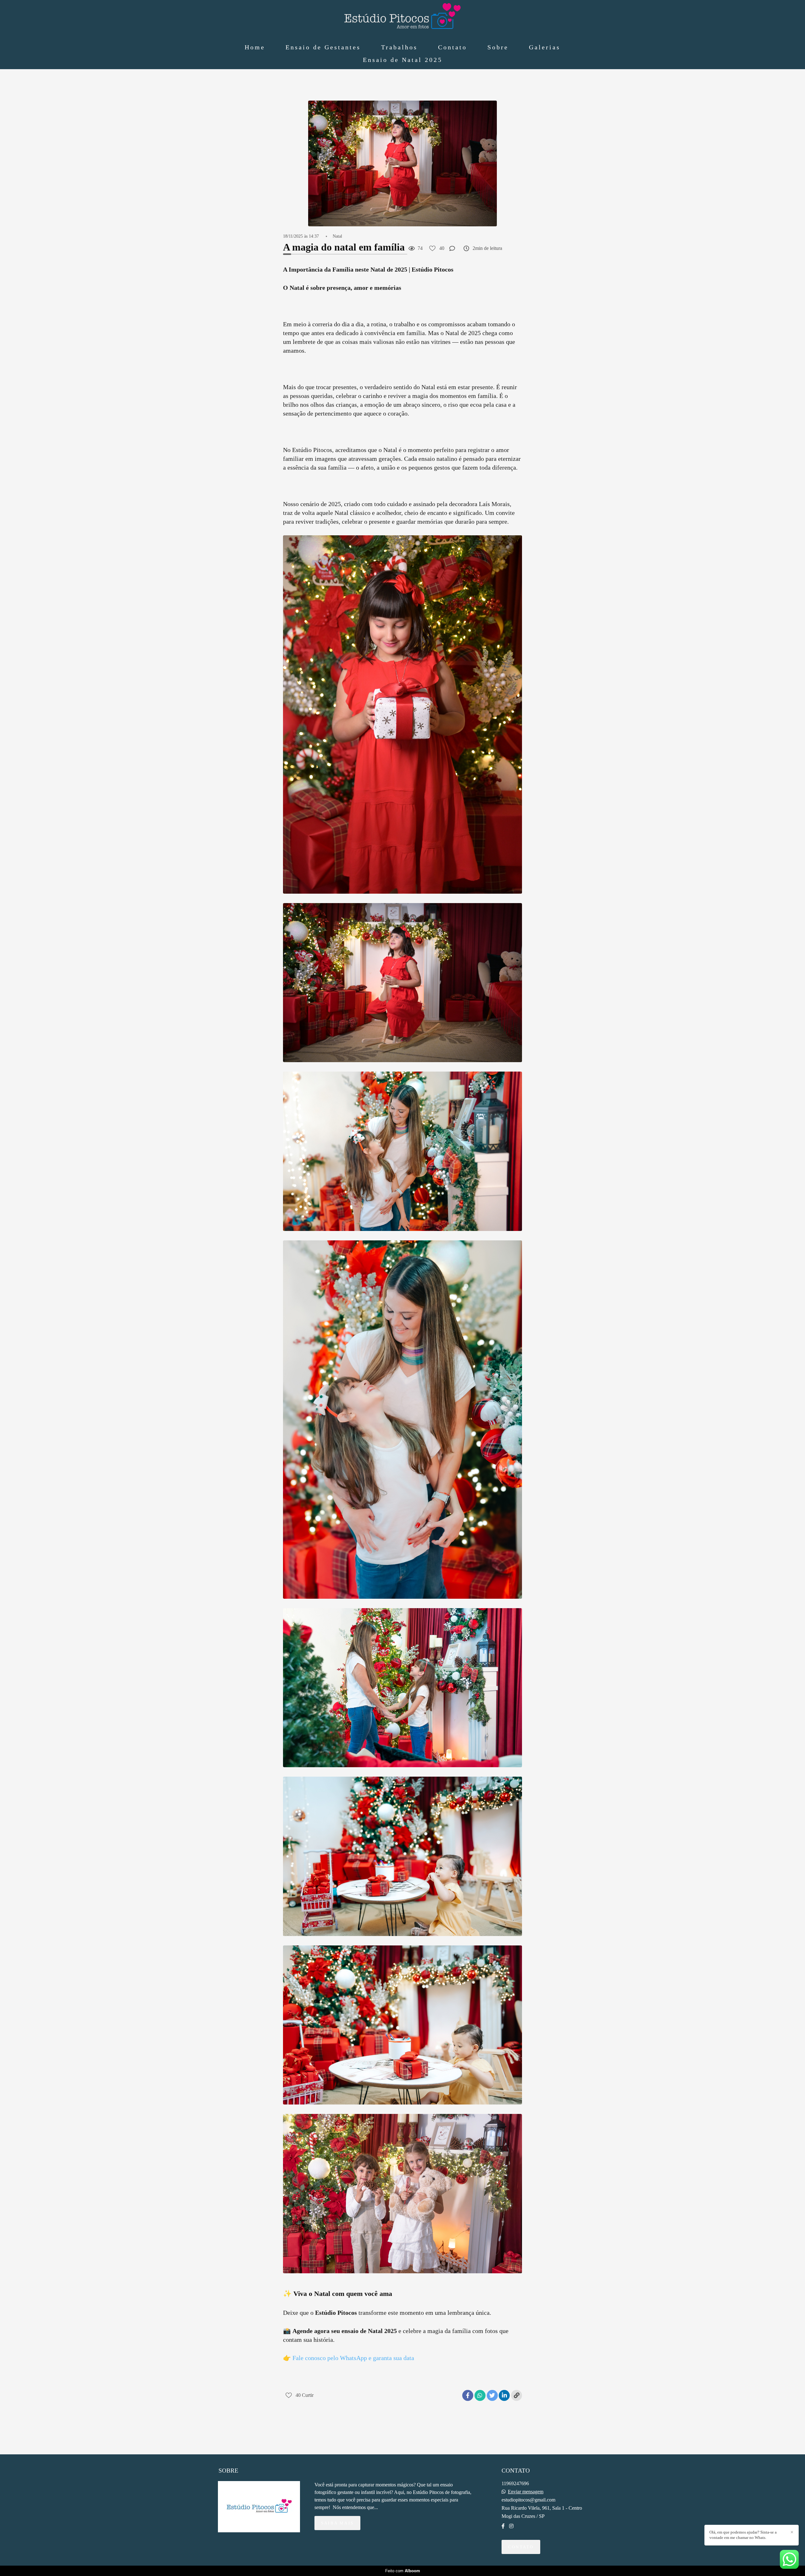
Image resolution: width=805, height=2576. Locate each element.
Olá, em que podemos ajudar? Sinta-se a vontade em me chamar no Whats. (743, 2535)
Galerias (545, 47)
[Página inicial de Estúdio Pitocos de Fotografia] (402, 17)
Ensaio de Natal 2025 (403, 60)
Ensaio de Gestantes (323, 47)
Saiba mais (337, 2523)
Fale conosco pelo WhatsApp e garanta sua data (353, 2358)
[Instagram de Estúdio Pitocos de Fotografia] (511, 2526)
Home (255, 47)
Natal (337, 236)
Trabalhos (399, 47)
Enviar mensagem (526, 2492)
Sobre (498, 47)
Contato (452, 47)
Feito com (403, 2571)
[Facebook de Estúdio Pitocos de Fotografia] (503, 2526)
